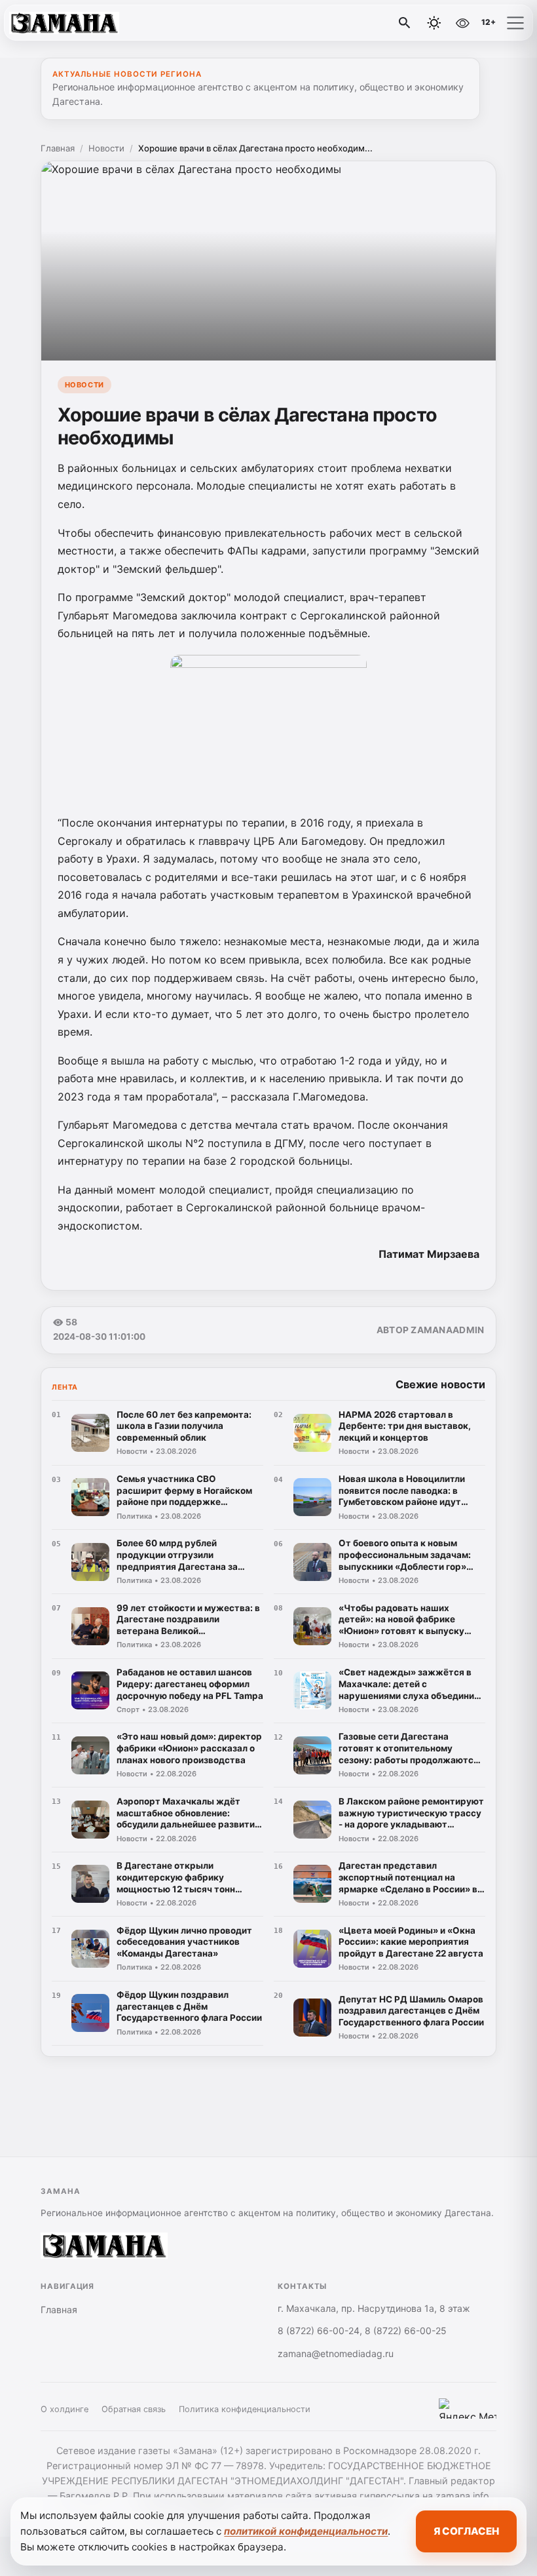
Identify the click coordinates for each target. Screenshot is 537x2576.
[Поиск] (405, 23)
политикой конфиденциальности (306, 2531)
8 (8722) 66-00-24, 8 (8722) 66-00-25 (362, 2331)
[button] (515, 23)
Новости (106, 148)
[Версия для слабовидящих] (462, 23)
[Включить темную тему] (434, 23)
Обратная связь (134, 2409)
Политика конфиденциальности (245, 2409)
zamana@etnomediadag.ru (336, 2353)
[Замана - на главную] (64, 23)
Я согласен (466, 2531)
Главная (58, 148)
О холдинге (65, 2409)
